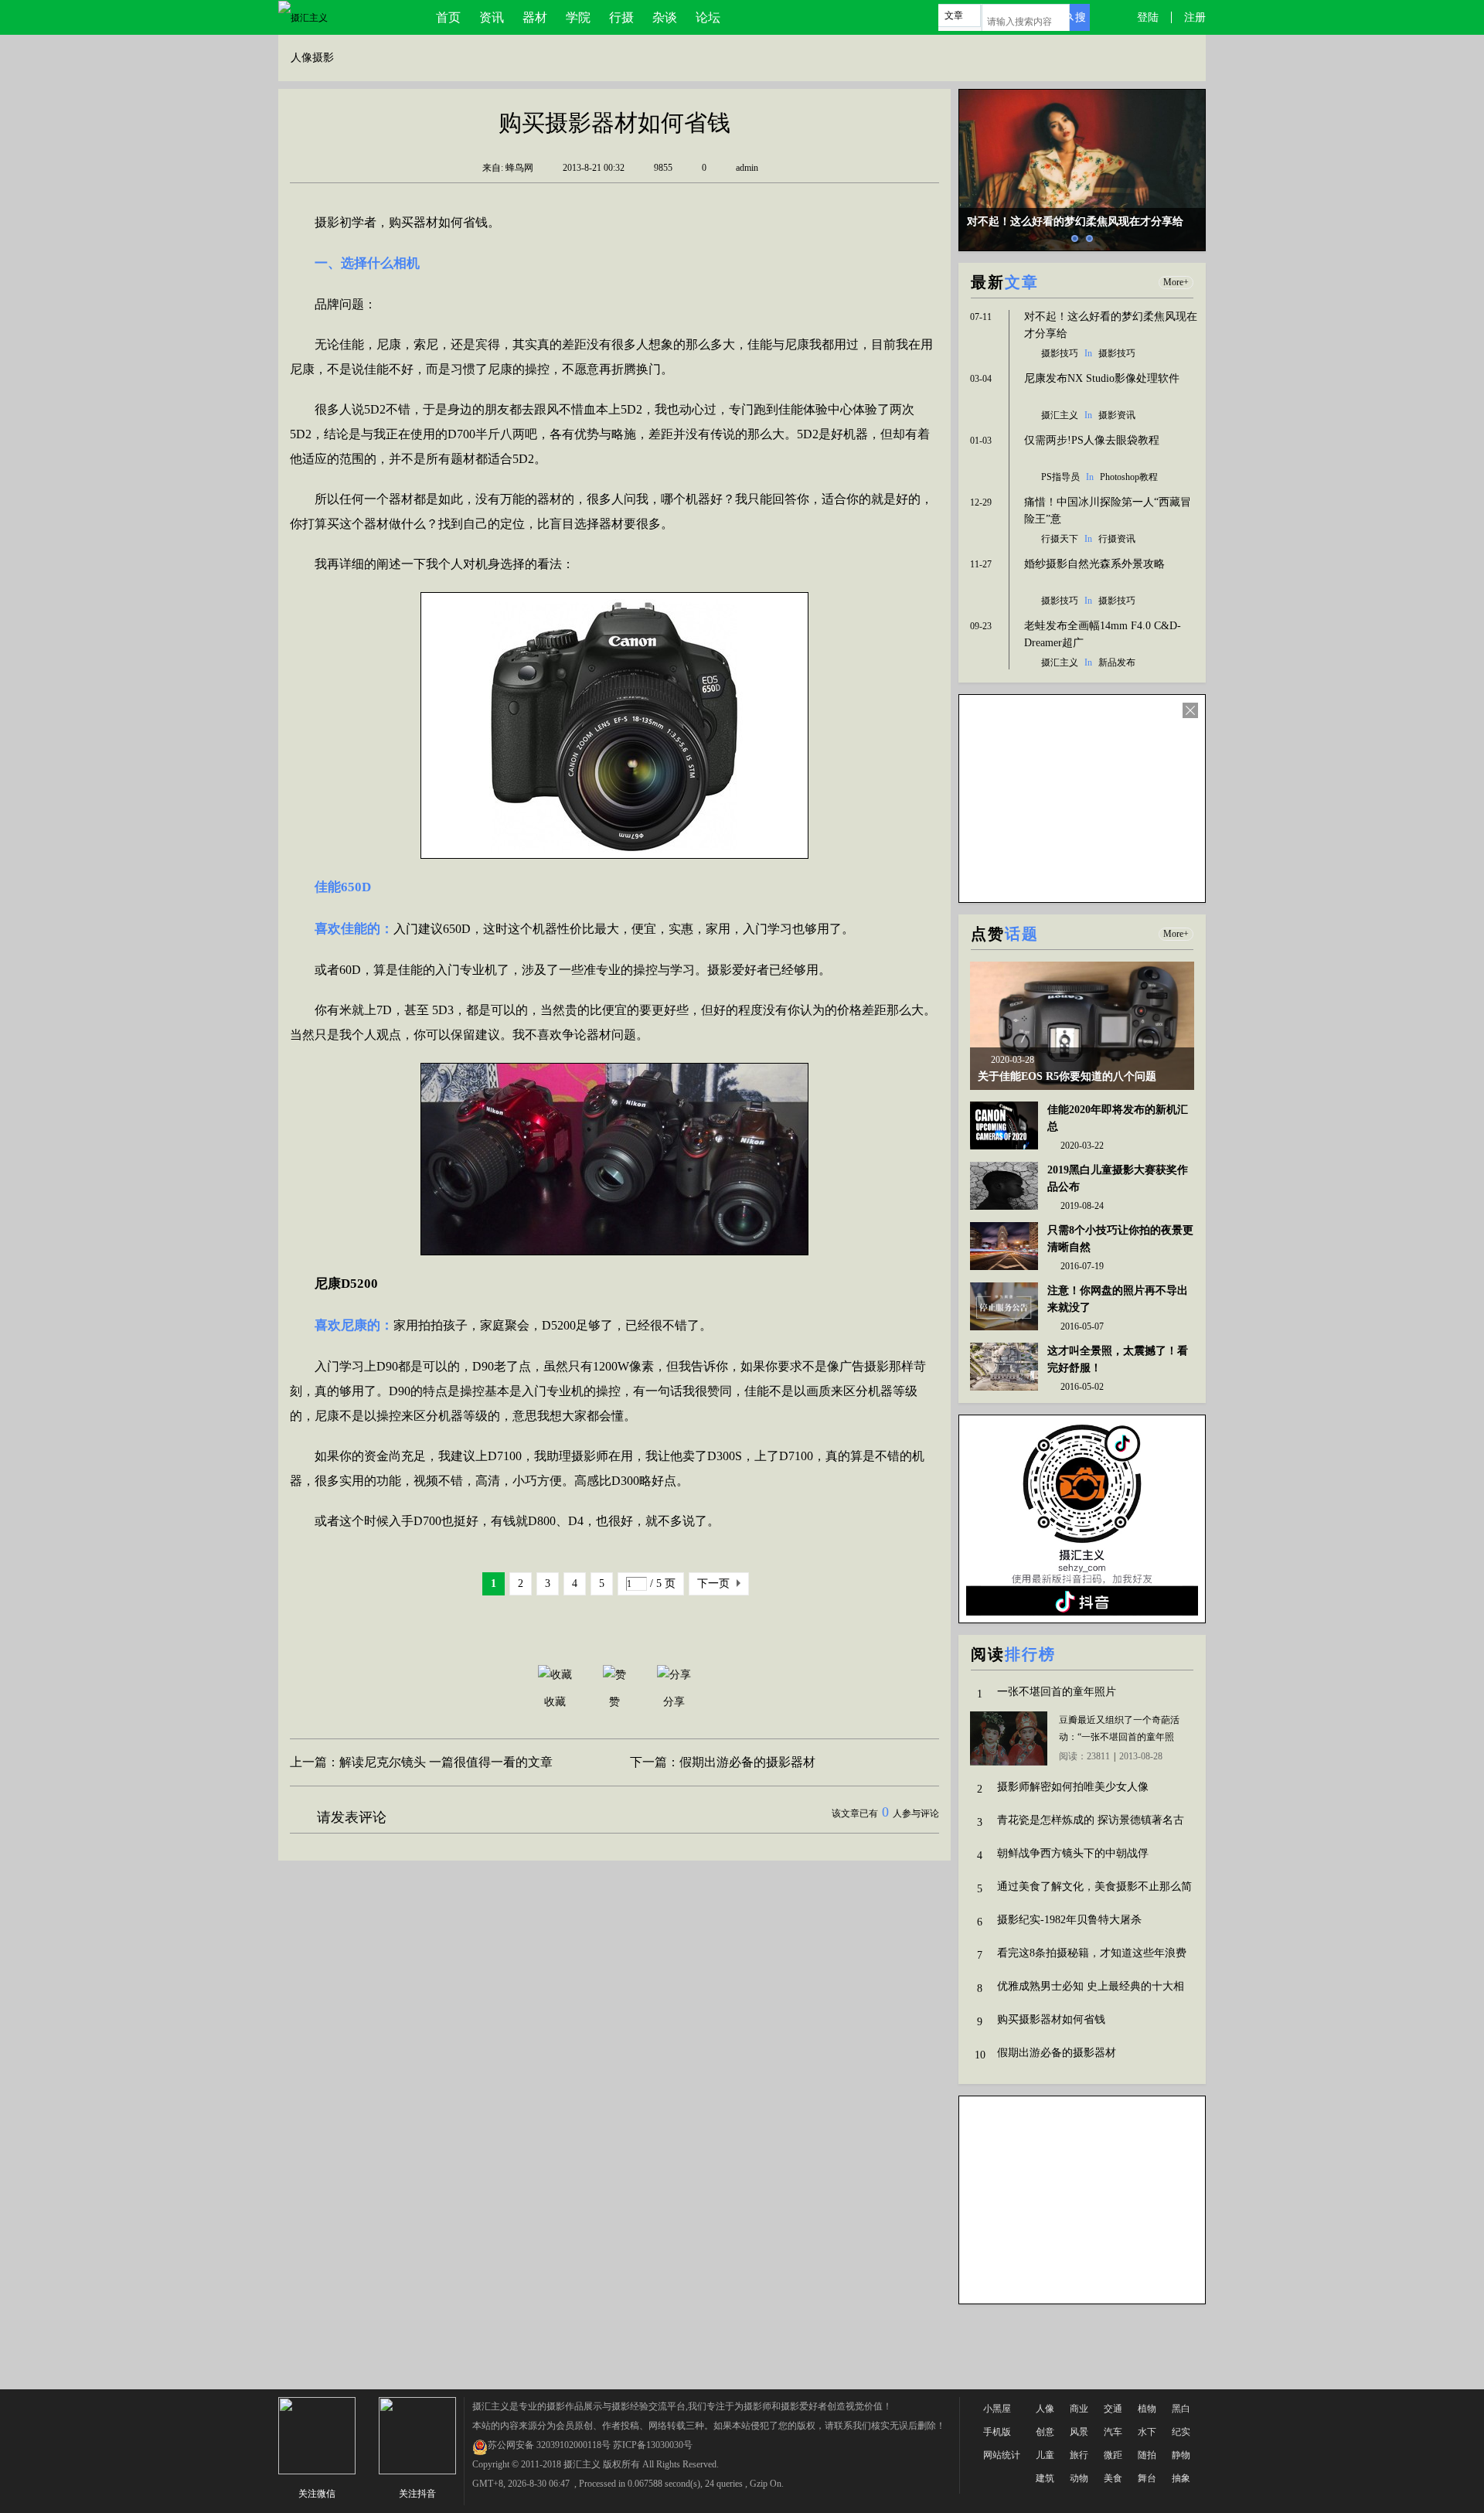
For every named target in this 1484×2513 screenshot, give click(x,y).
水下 (1147, 2432)
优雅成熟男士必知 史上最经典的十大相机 (1091, 1988)
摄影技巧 (1060, 353)
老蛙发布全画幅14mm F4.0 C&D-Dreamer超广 (1103, 634)
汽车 (1113, 2432)
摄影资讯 (1117, 415)
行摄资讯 (1117, 539)
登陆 (1148, 17)
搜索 (1078, 21)
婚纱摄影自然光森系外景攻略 (1094, 564)
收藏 (555, 1702)
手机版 (997, 2432)
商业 (1079, 2409)
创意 (1045, 2432)
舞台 (1147, 2478)
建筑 (1045, 2478)
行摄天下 (1060, 539)
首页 (448, 17)
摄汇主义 (1060, 415)
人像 (1045, 2409)
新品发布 (1117, 662)
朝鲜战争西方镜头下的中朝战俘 (1073, 1853)
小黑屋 (997, 2409)
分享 (674, 1702)
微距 (1113, 2455)
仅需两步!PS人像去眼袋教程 (1092, 440)
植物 (1147, 2409)
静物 (1181, 2455)
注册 (1195, 17)
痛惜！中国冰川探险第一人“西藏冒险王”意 (1108, 511)
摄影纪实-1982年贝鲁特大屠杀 (1069, 1920)
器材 (535, 17)
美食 (1113, 2478)
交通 (1113, 2409)
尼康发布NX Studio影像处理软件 (1102, 378)
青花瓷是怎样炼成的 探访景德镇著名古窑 (1091, 1822)
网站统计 (1002, 2455)
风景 (1079, 2432)
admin (747, 168)
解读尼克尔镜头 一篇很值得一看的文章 (446, 1762)
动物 (1079, 2478)
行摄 (621, 17)
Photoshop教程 (1129, 477)
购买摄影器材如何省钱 (1051, 2019)
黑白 (1181, 2409)
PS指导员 (1060, 477)
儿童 (1045, 2455)
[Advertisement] (742, 2347)
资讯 (492, 17)
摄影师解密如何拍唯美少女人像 (1073, 1787)
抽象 (1181, 2478)
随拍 (1147, 2455)
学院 (578, 17)
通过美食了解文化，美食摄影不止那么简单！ (1094, 1888)
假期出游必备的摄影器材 (747, 1762)
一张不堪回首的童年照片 (1057, 1692)
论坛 (708, 17)
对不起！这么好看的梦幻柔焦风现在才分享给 (1111, 325)
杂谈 (665, 17)
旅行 (1079, 2455)
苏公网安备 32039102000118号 (549, 2445)
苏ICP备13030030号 (653, 2445)
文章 (954, 15)
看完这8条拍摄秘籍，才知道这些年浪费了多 (1092, 1955)
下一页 (713, 1583)
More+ (1176, 282)
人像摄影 (312, 58)
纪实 (1181, 2432)
